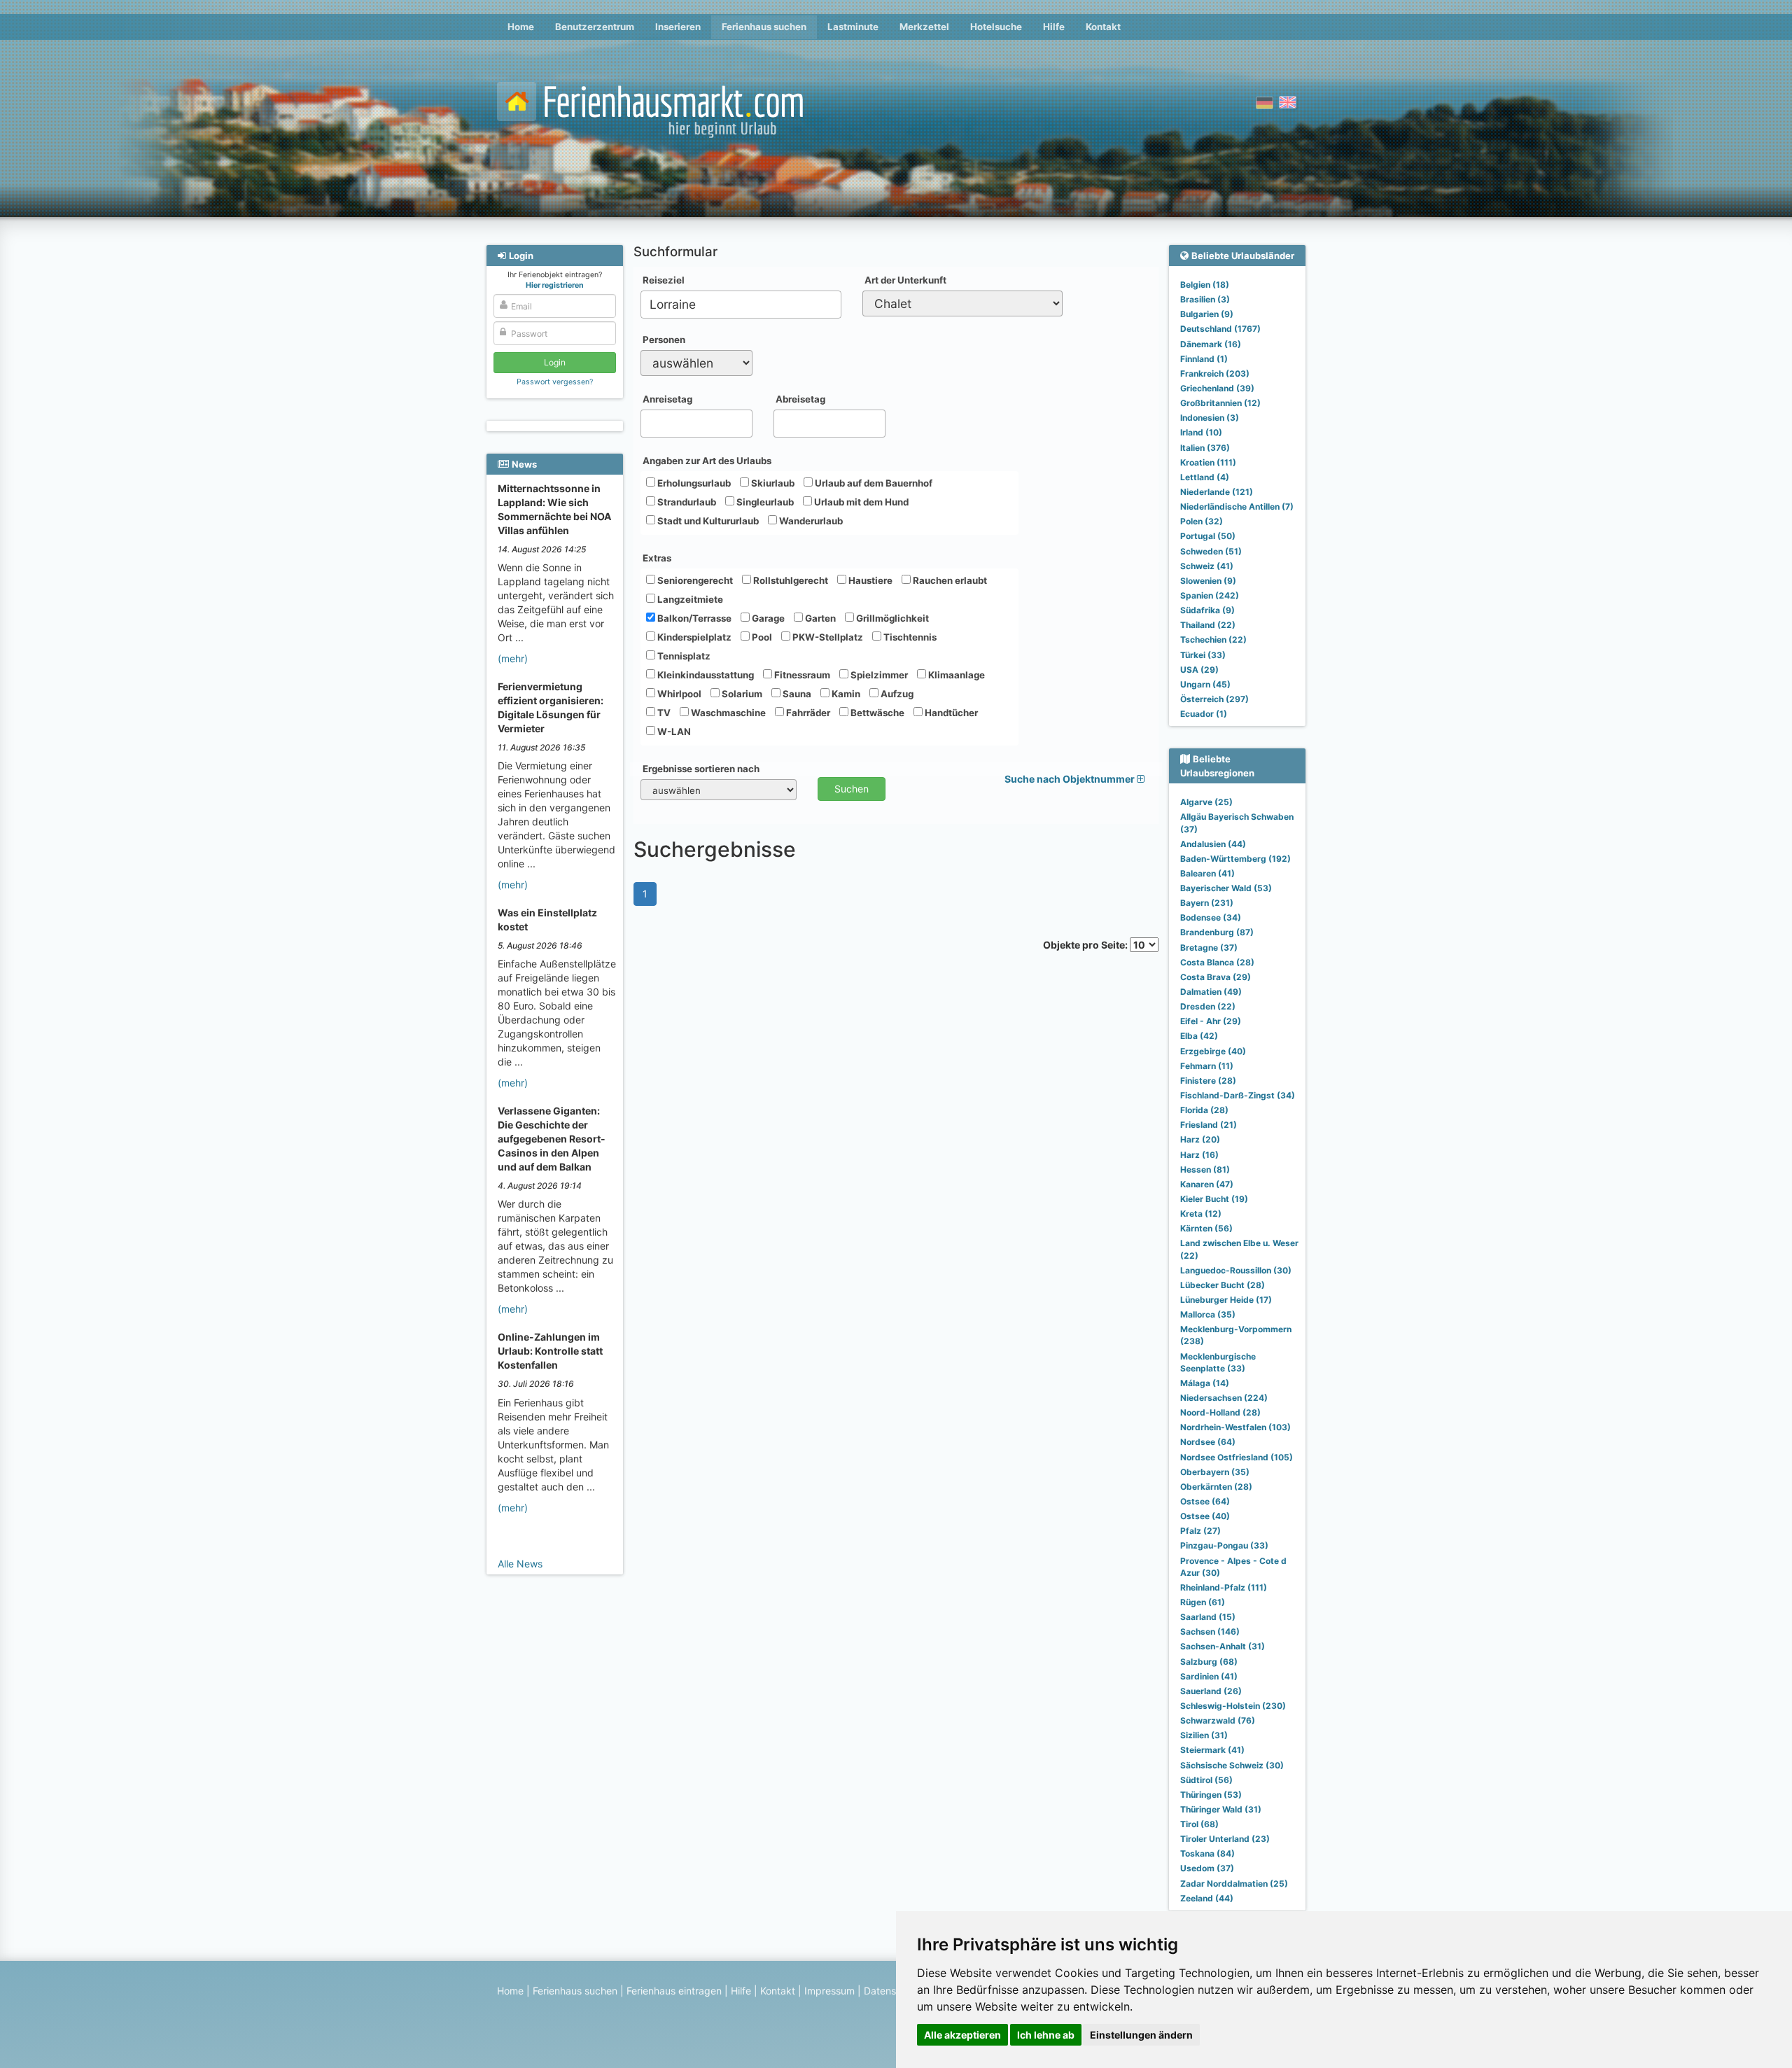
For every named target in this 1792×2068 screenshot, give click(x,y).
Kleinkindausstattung (705, 675)
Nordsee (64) (1208, 1442)
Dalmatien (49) (1211, 992)
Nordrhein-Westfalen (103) (1235, 1427)
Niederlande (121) (1217, 492)
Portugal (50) (1208, 536)
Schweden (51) (1211, 551)
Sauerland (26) (1211, 1691)
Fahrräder (807, 713)
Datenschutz (893, 1991)
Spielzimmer (878, 675)
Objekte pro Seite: (1086, 945)
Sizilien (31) (1204, 1735)
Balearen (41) (1207, 873)
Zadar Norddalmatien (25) (1234, 1884)
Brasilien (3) (1205, 299)
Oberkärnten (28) (1216, 1487)
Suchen (852, 789)
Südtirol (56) (1206, 1780)
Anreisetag (667, 399)
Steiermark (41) (1212, 1750)
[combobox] (741, 305)
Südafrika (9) (1207, 610)
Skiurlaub (772, 483)
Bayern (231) (1207, 903)
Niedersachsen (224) (1224, 1398)
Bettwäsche (876, 713)
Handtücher (950, 713)
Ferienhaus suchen (764, 27)
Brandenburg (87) (1217, 932)
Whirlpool (678, 694)
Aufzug (896, 694)
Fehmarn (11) (1207, 1066)
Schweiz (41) (1207, 566)
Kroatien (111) (1208, 462)
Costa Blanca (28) (1217, 962)
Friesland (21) (1209, 1125)
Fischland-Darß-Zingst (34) (1238, 1095)
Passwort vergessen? (555, 382)
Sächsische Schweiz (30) (1232, 1765)
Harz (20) (1200, 1139)
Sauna (796, 694)
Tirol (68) (1199, 1824)
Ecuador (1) (1204, 714)
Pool (761, 637)
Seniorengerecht (694, 580)
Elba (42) (1199, 1036)
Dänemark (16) (1211, 344)
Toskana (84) (1207, 1853)
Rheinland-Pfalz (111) (1224, 1587)
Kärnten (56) (1206, 1228)
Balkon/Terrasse (693, 618)
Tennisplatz (683, 656)
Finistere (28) (1208, 1081)
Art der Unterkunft (905, 280)
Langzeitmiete (689, 599)
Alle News (520, 1564)
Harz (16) (1199, 1155)
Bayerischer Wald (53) (1226, 888)
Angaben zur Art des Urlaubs (707, 461)
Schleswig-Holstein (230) (1233, 1706)
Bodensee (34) (1211, 917)
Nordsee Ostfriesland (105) (1237, 1457)
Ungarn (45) (1205, 684)
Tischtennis (909, 637)
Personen (664, 340)
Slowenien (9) (1208, 581)
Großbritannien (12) (1220, 403)
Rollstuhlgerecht (790, 580)
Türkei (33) (1203, 655)
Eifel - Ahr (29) (1211, 1021)
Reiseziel (664, 280)
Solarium (741, 694)
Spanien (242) (1210, 595)
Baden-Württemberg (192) (1235, 859)
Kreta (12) (1201, 1214)
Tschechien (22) (1213, 640)
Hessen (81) (1205, 1169)
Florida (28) (1204, 1110)
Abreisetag (800, 399)
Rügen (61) (1203, 1602)
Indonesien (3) (1210, 418)
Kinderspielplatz (693, 637)
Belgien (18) (1205, 285)
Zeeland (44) (1207, 1898)
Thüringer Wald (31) (1221, 1809)
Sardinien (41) (1209, 1676)
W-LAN (673, 732)
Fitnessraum (801, 675)
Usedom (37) (1207, 1868)
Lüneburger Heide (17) (1226, 1300)
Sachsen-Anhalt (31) (1223, 1646)
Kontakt (1103, 27)
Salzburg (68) (1209, 1662)
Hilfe (1054, 27)
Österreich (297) (1214, 699)
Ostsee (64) (1205, 1501)
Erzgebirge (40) (1213, 1051)
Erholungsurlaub (693, 483)
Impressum (829, 1991)
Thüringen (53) (1211, 1795)
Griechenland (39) (1217, 388)
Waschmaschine (727, 713)
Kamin (845, 694)
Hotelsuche (996, 27)
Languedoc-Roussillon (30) (1236, 1270)
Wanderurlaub (810, 521)
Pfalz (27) (1200, 1531)
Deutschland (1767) (1220, 329)
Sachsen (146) (1210, 1632)
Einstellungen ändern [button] (1141, 2035)
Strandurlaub (686, 502)
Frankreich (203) (1215, 373)
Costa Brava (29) (1216, 977)
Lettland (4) (1205, 477)
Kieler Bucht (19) (1214, 1199)
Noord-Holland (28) (1220, 1412)
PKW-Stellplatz (827, 637)
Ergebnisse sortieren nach (701, 769)
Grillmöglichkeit (891, 618)
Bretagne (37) (1209, 948)
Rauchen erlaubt (949, 580)
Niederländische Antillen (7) (1237, 506)
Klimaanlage (955, 675)
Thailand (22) (1208, 625)
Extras (657, 558)
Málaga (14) (1205, 1383)
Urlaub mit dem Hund (860, 502)
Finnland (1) (1204, 359)
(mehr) (513, 658)
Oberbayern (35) (1215, 1472)
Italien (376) (1205, 448)
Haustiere (869, 580)
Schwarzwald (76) (1218, 1720)
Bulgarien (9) (1207, 314)
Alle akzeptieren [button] (962, 2035)
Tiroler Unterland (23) (1225, 1839)
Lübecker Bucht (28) (1223, 1285)
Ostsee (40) (1205, 1516)
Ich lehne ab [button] (1046, 2035)
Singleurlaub (764, 502)
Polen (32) (1202, 521)
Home (521, 27)
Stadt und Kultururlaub (707, 521)
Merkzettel (924, 27)
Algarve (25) (1206, 802)
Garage (767, 618)
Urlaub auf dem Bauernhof (873, 483)
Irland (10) (1201, 432)
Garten (819, 618)
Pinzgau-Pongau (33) (1224, 1545)
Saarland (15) (1208, 1617)
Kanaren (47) (1207, 1184)
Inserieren (678, 27)
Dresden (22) (1208, 1006)
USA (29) (1199, 670)
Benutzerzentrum (595, 27)
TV (663, 713)
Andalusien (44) (1213, 844)
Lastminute (853, 27)
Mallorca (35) (1208, 1314)
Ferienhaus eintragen (674, 1991)
